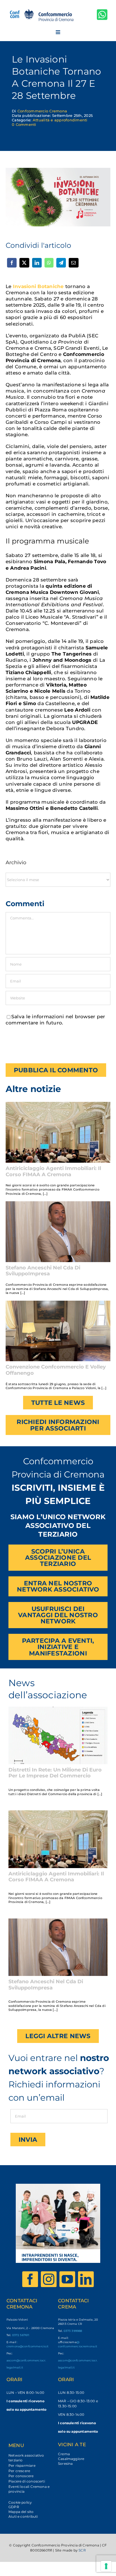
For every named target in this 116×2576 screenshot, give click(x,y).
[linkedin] (86, 2279)
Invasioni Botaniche (38, 286)
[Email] (73, 263)
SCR (82, 2550)
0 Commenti (24, 124)
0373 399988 (73, 2331)
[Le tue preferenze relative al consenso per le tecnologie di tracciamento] (106, 2566)
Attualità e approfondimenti (60, 120)
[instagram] (49, 2279)
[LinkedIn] (37, 263)
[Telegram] (61, 263)
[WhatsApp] (49, 263)
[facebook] (30, 2279)
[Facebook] (12, 263)
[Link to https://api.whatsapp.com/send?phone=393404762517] (102, 15)
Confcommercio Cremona (42, 111)
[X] (24, 263)
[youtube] (67, 2279)
